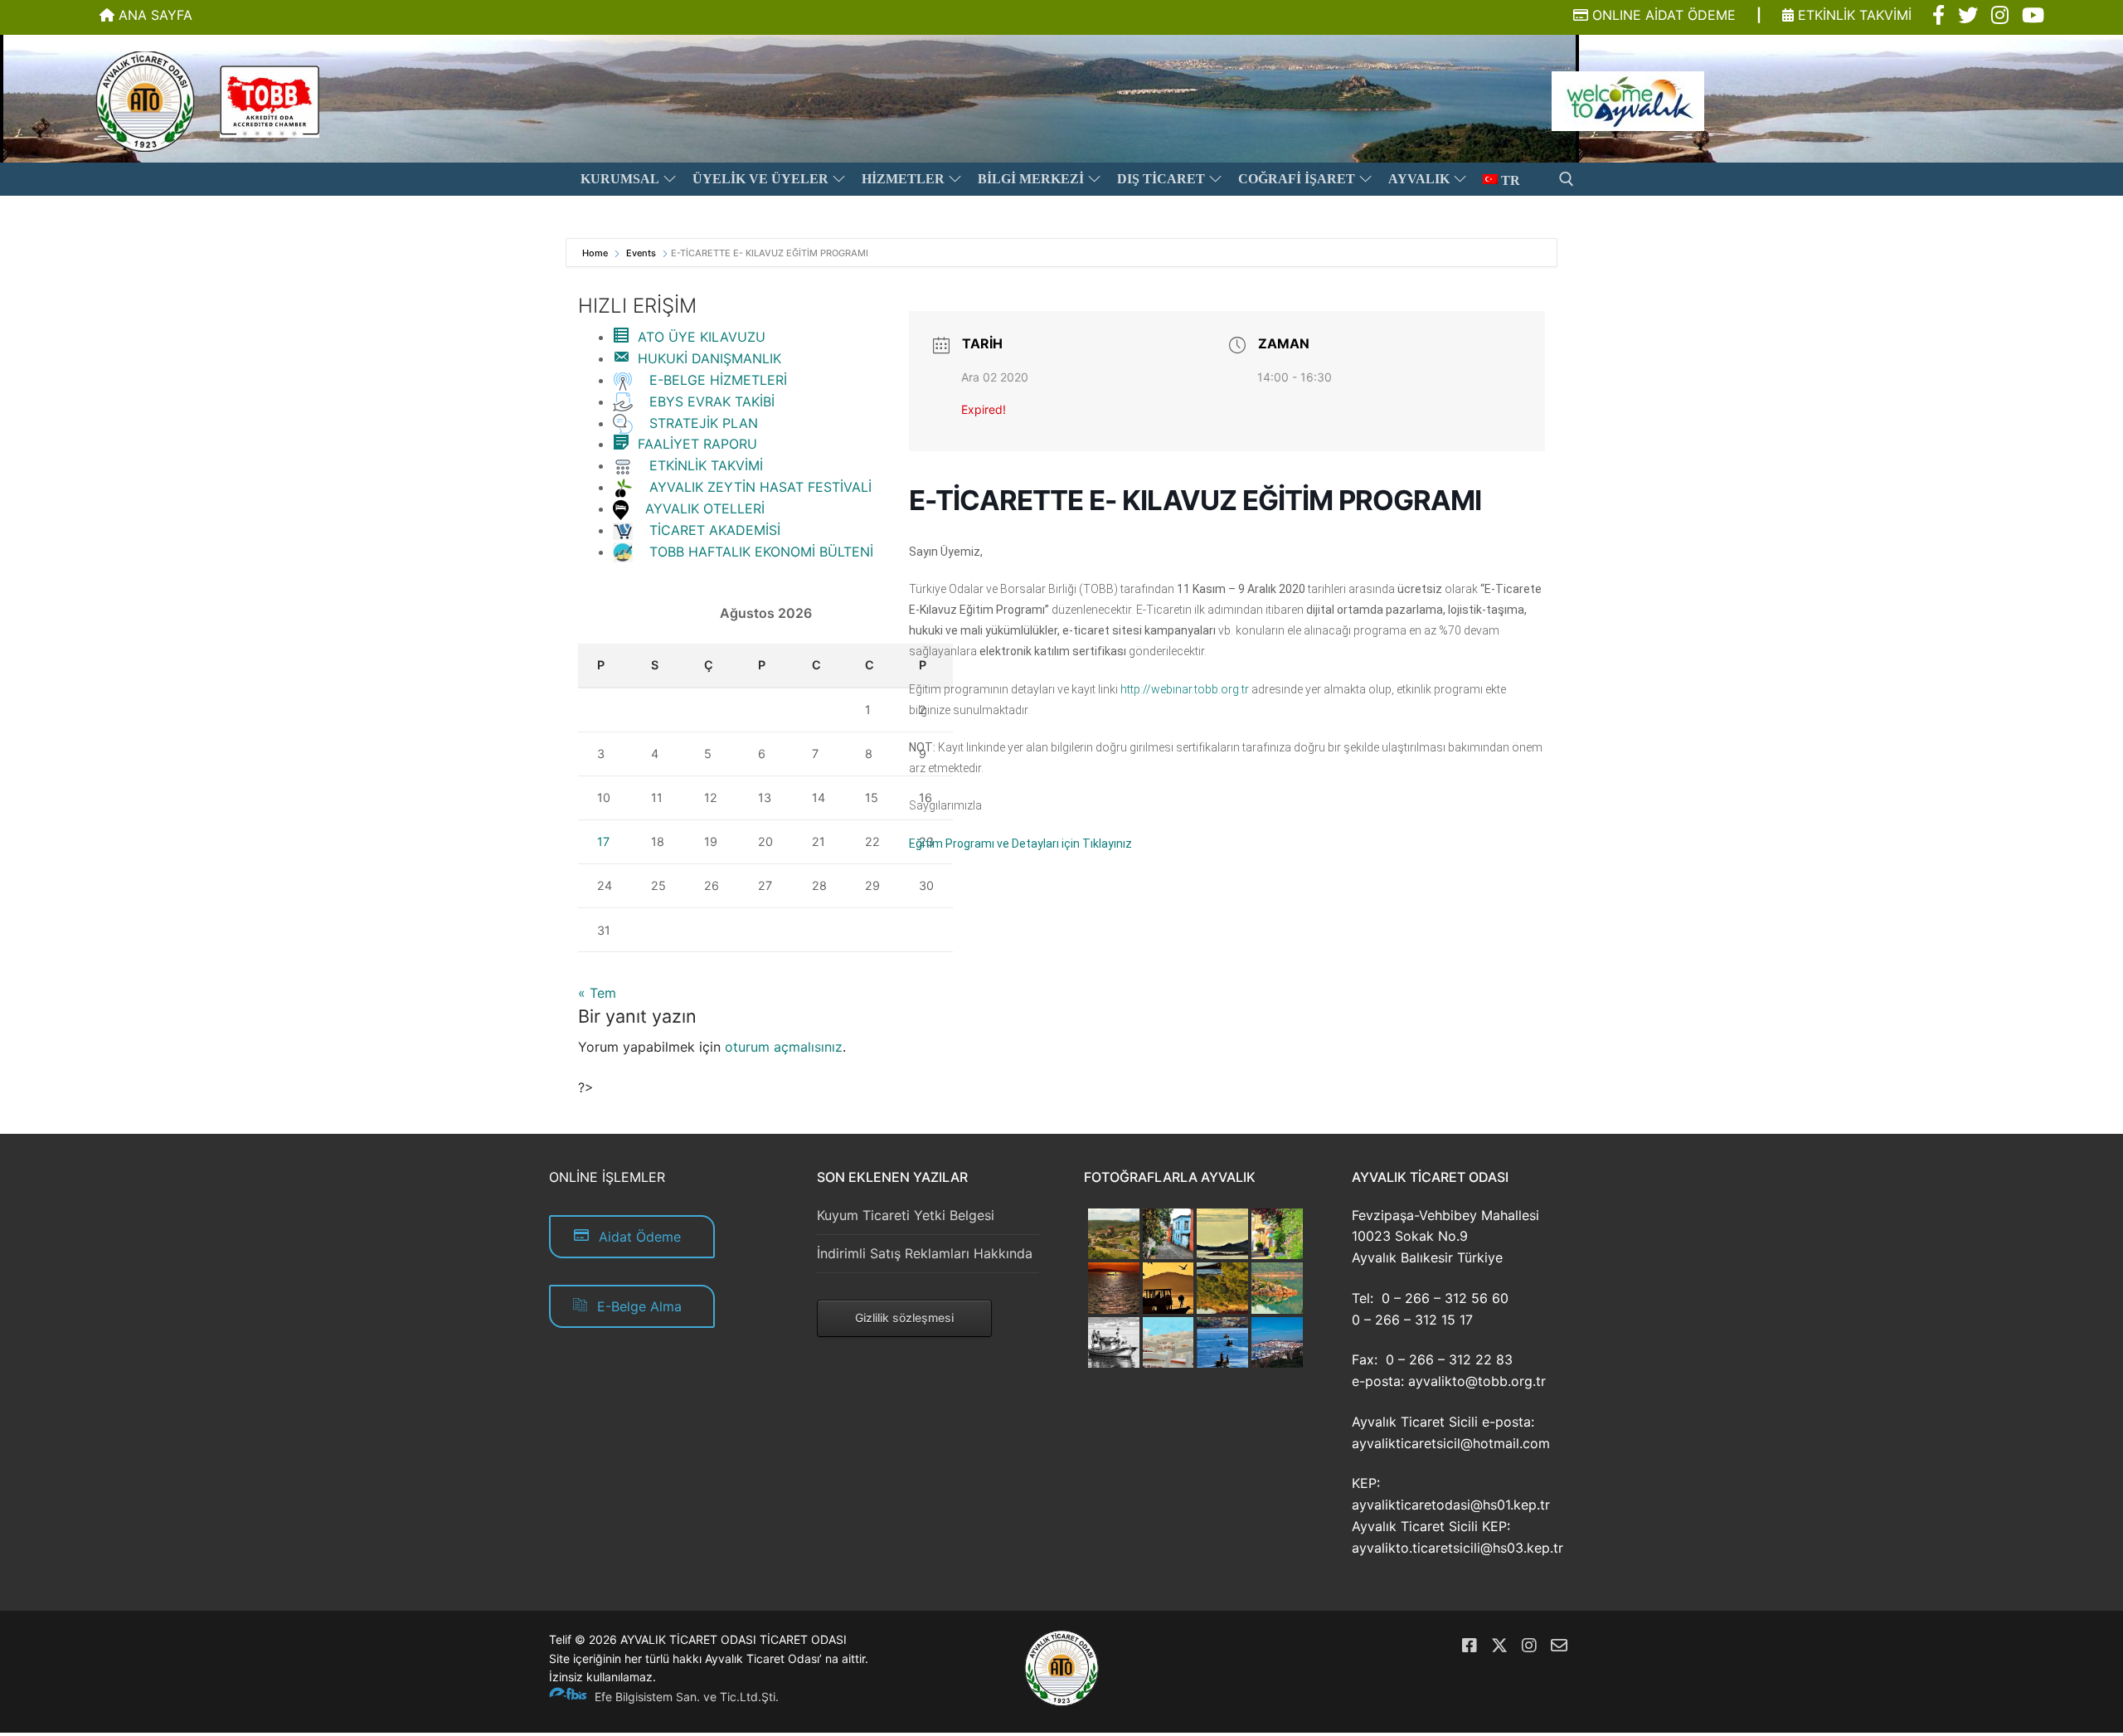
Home (596, 253)
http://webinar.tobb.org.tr (1185, 689)
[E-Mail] (1559, 1646)
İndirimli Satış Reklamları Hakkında (925, 1253)
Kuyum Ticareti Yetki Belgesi (906, 1215)
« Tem (597, 993)
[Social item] (1938, 16)
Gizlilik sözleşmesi (904, 1318)
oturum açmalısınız (784, 1047)
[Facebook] (1470, 1646)
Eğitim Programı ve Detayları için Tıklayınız (1020, 844)
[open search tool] (1567, 179)
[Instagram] (1529, 1646)
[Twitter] (1499, 1646)
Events (641, 253)
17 (603, 841)
